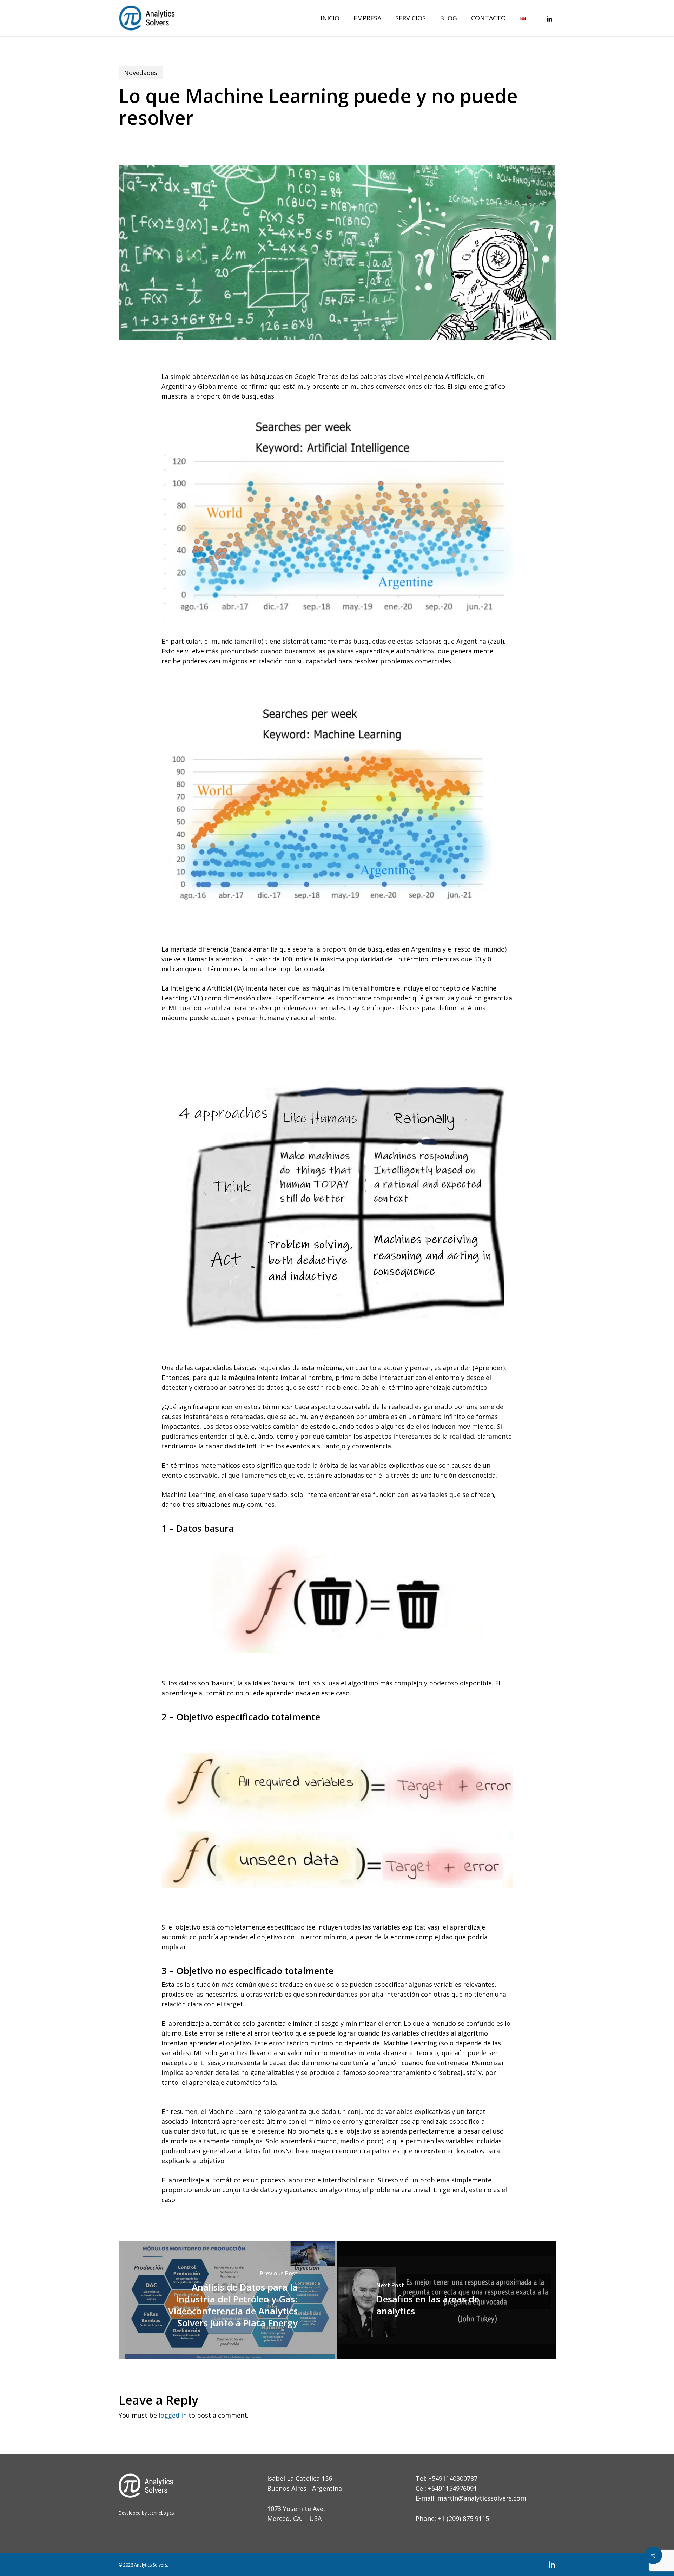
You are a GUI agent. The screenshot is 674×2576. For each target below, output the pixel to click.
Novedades (141, 73)
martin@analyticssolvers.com (482, 2498)
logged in (173, 2415)
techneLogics (160, 2513)
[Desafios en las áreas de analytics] (446, 2300)
